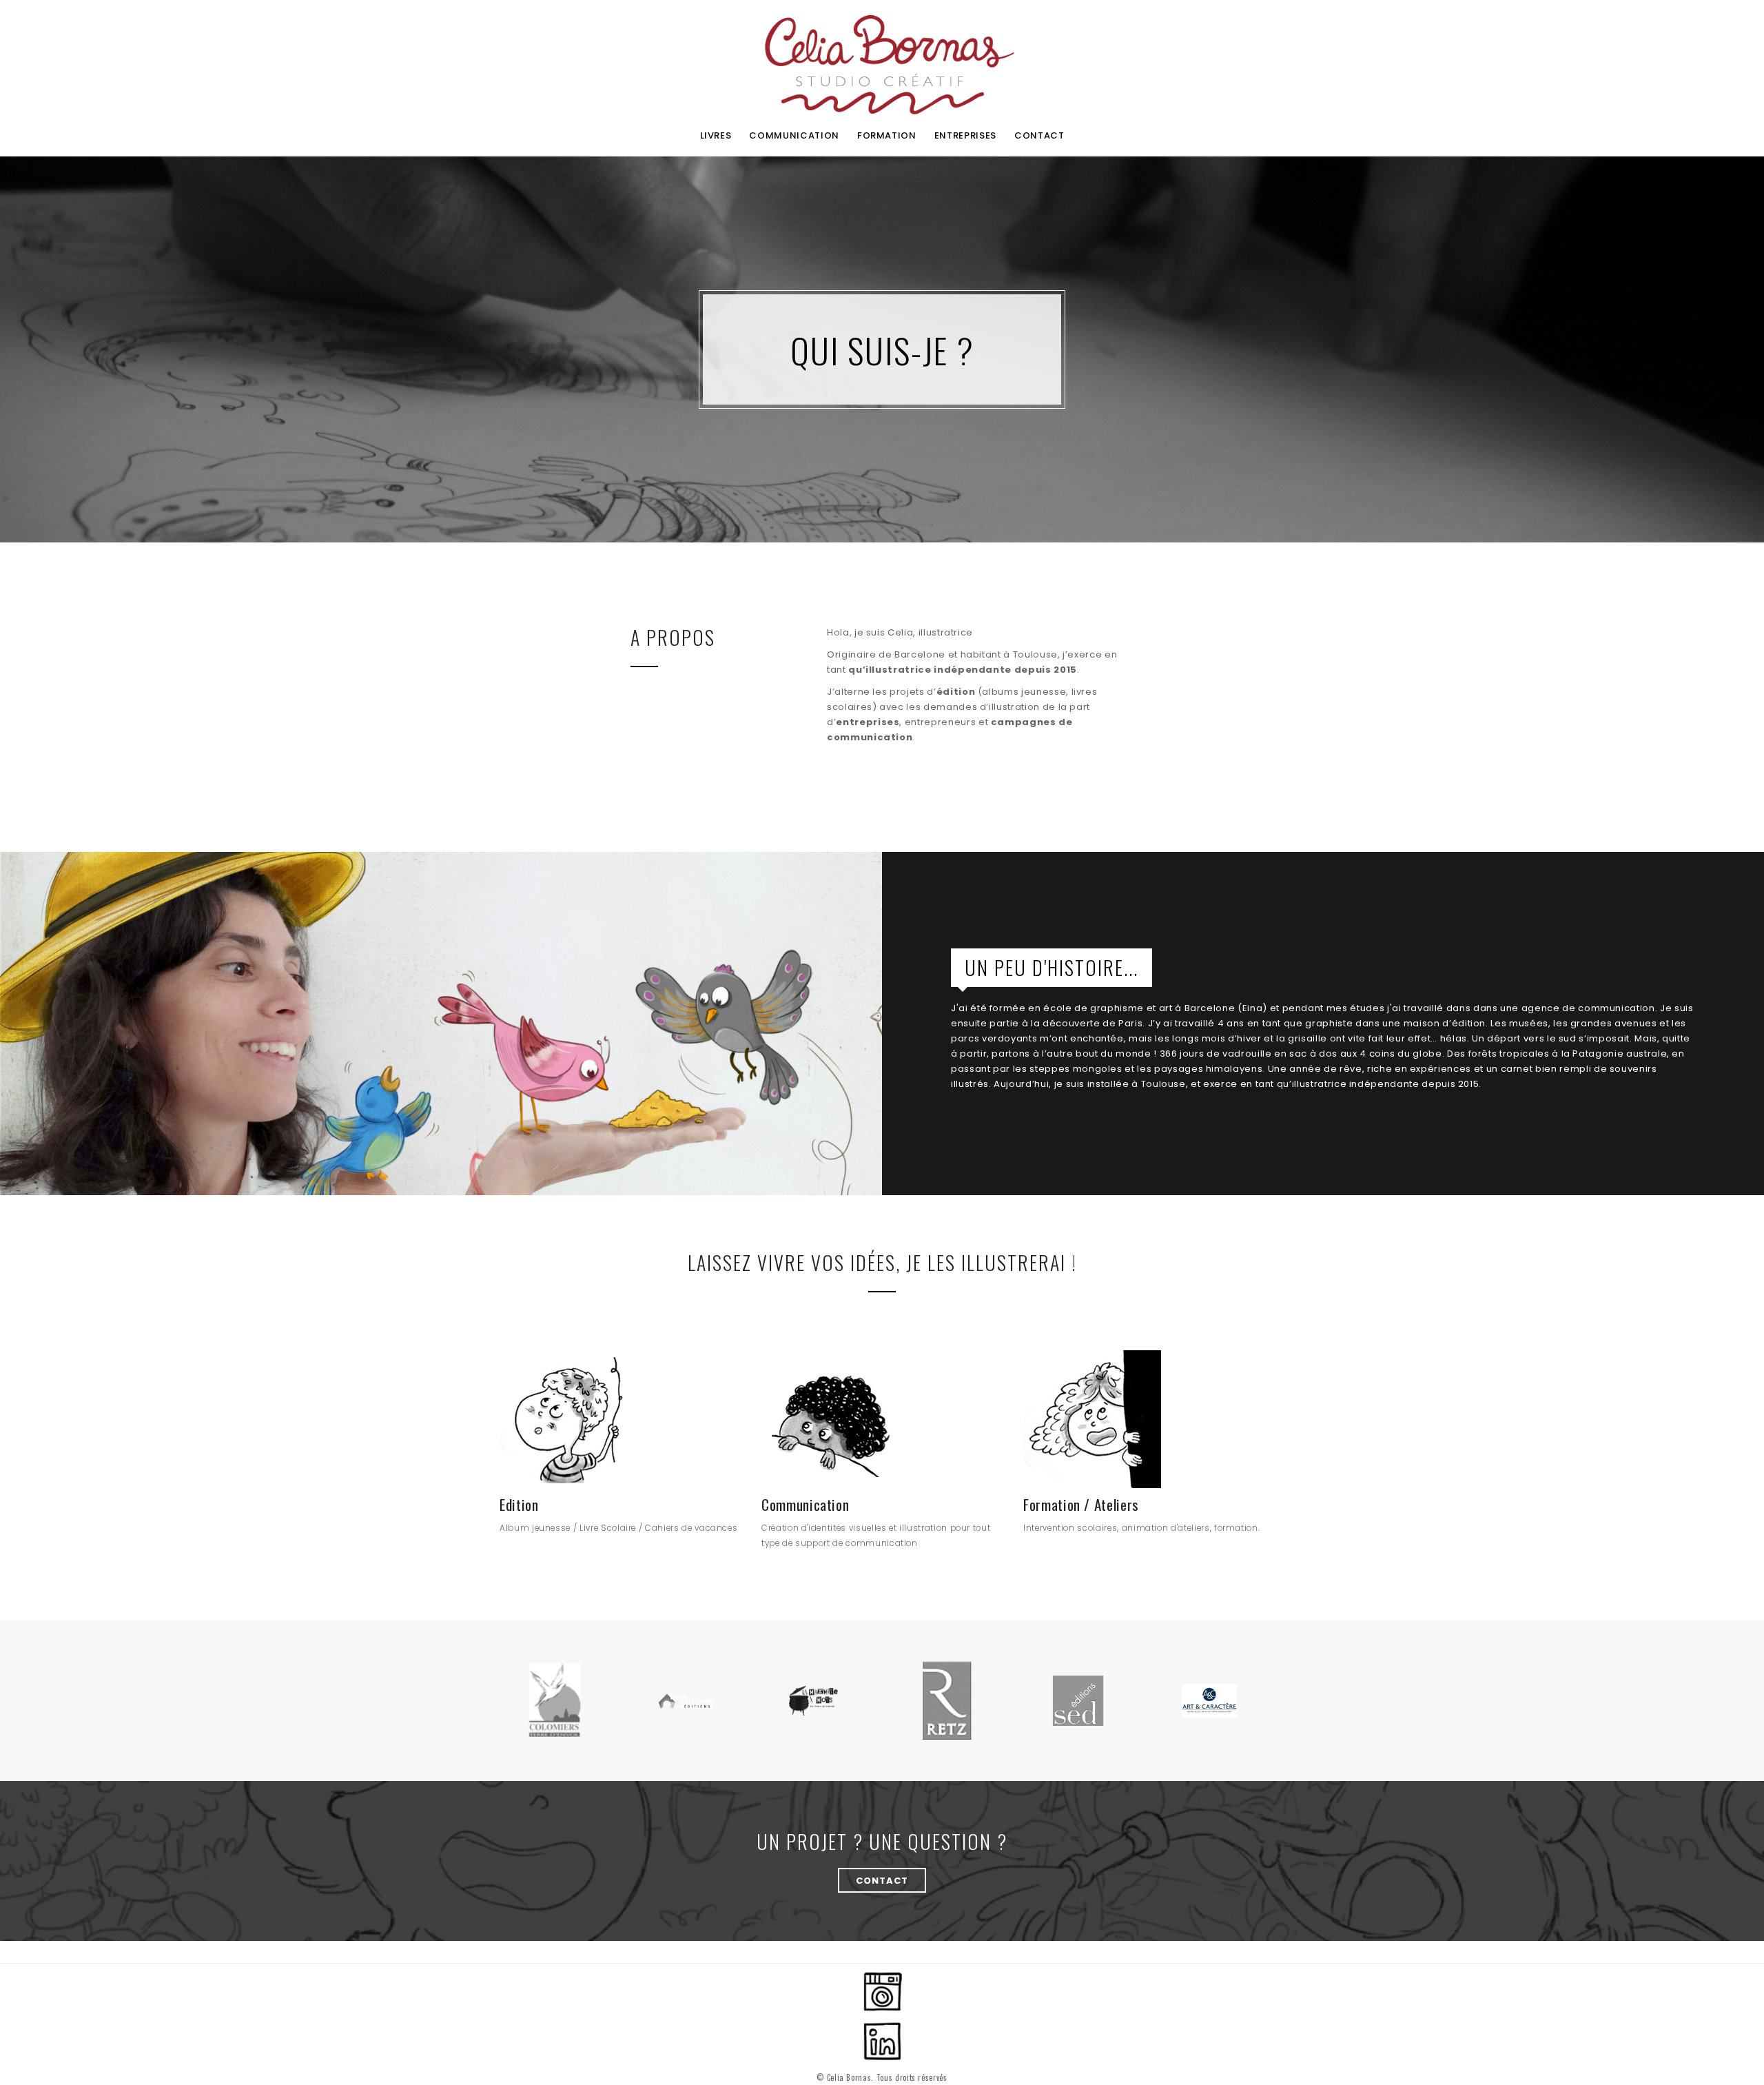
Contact (882, 1881)
